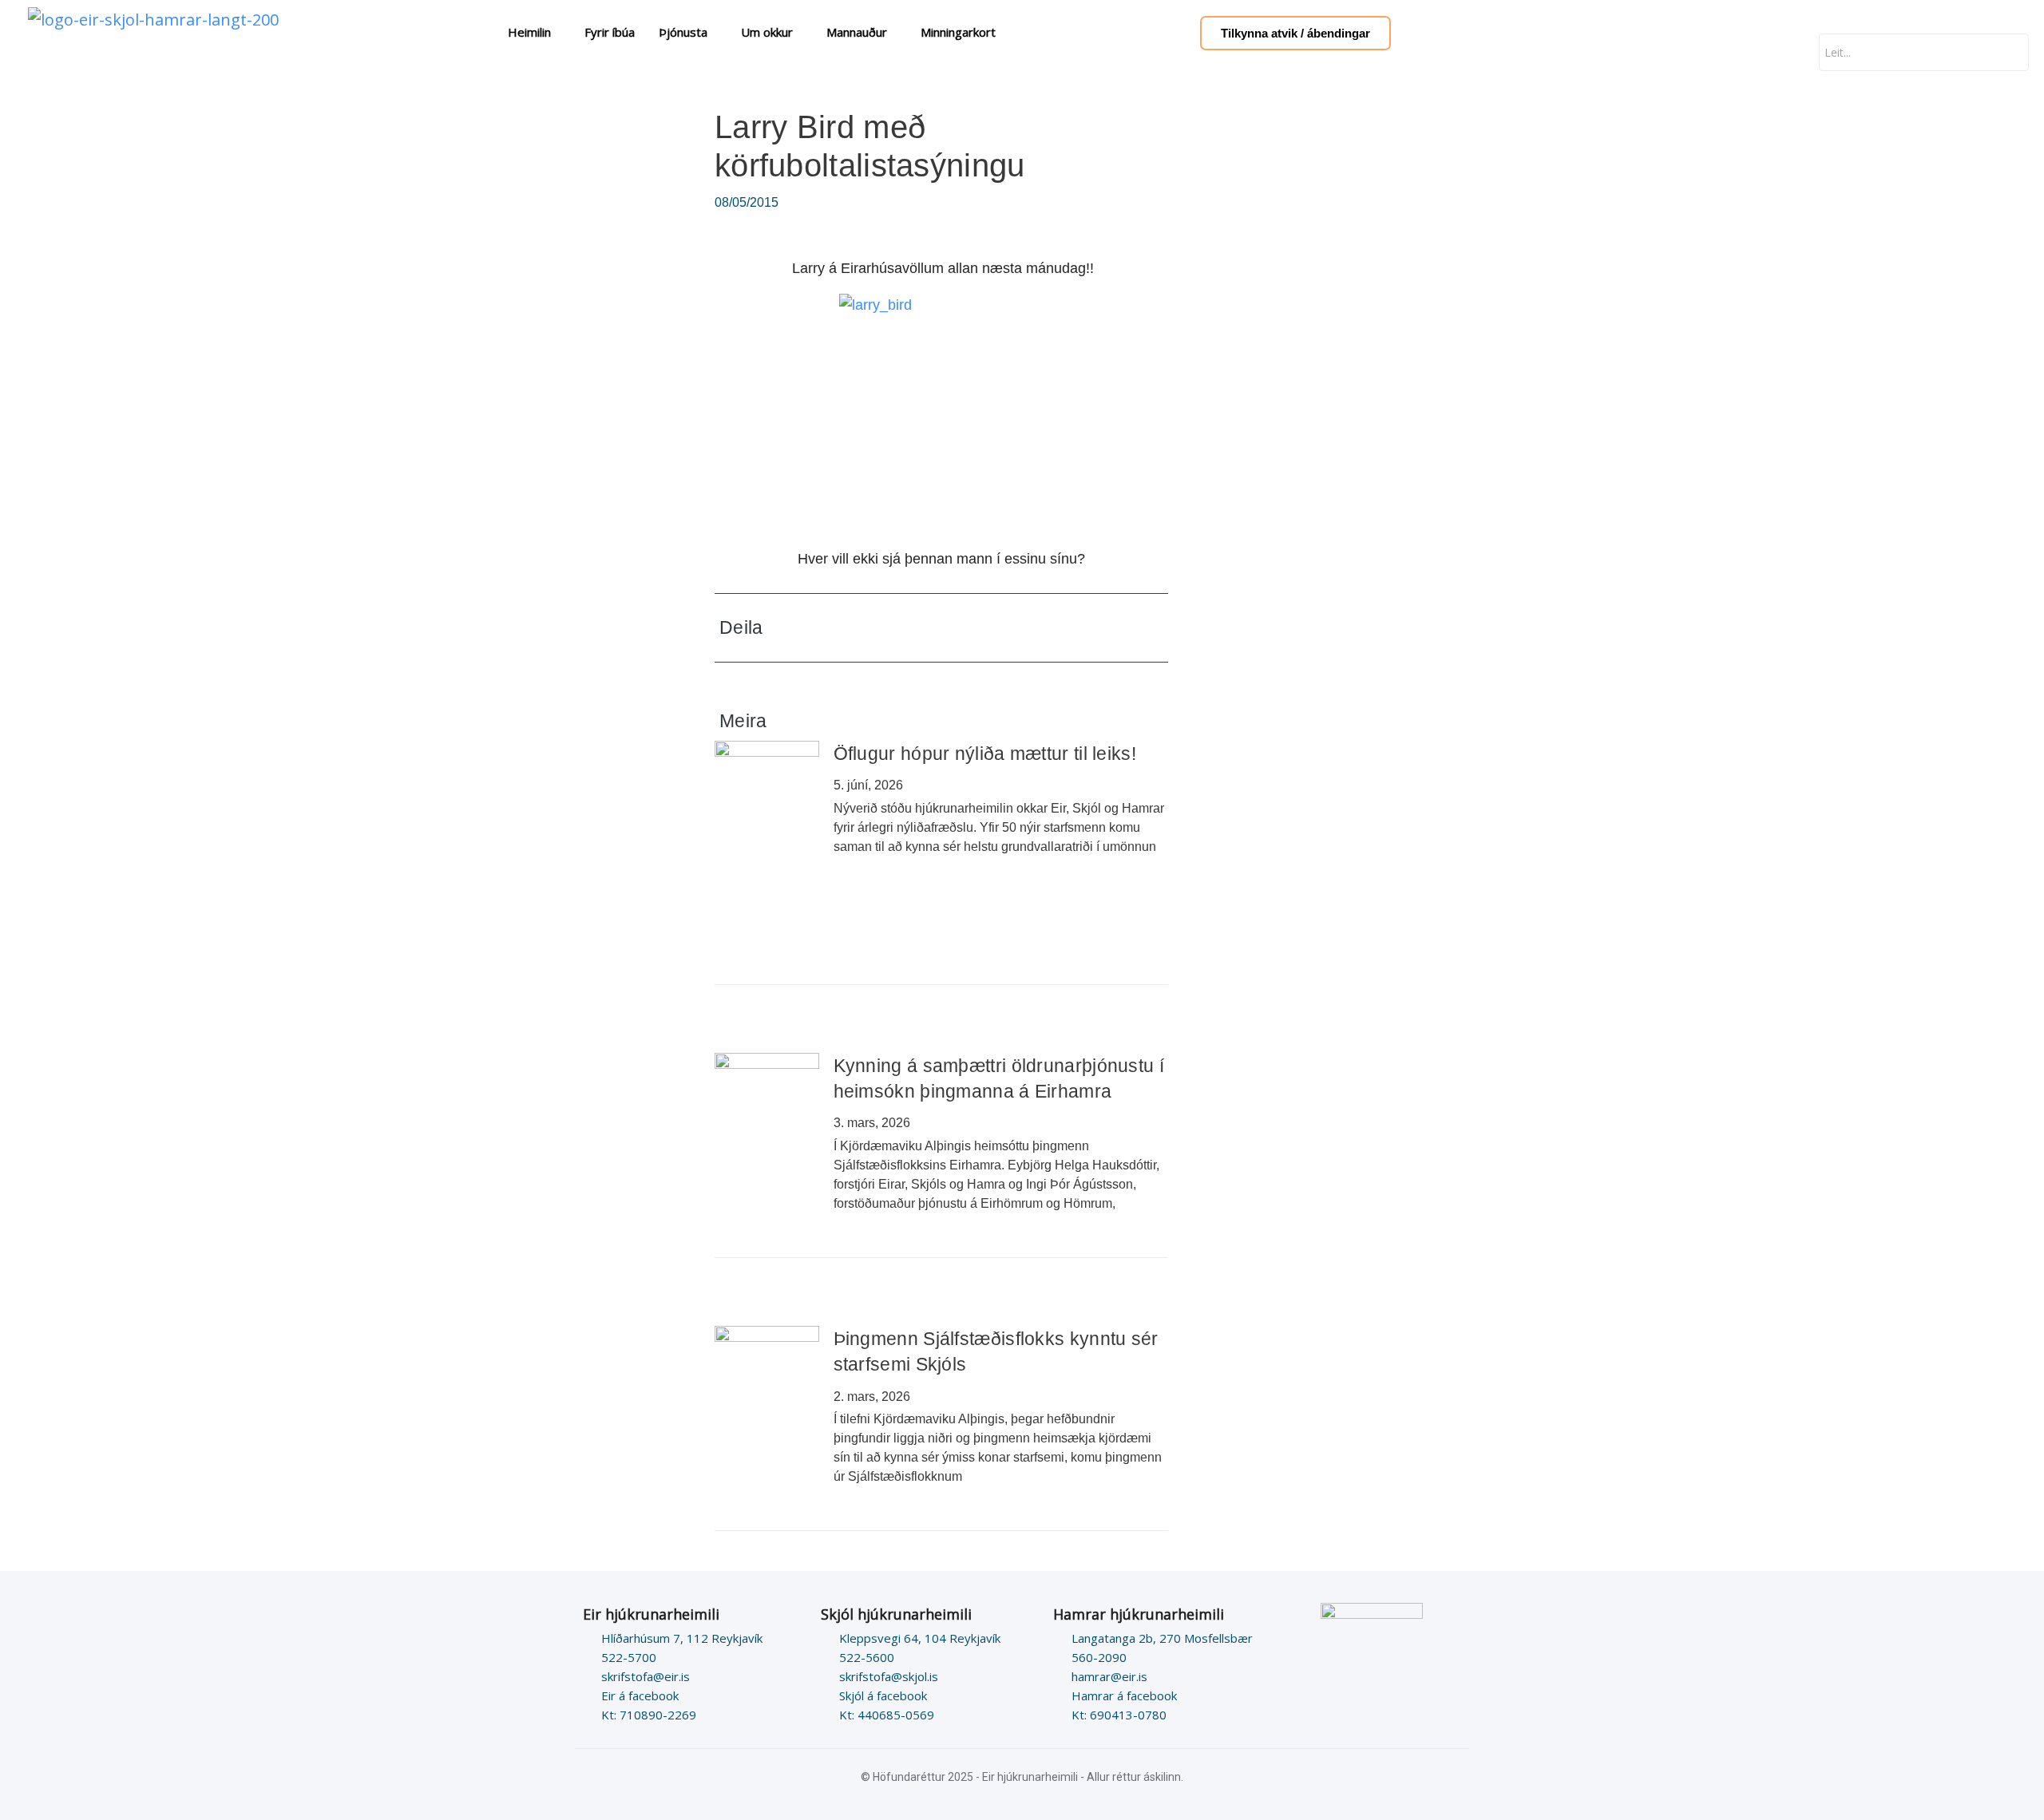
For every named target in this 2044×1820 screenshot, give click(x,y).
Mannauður (857, 32)
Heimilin (529, 32)
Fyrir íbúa (610, 32)
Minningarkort (958, 32)
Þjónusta (683, 32)
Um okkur (767, 32)
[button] (1046, 628)
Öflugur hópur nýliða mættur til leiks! (985, 754)
